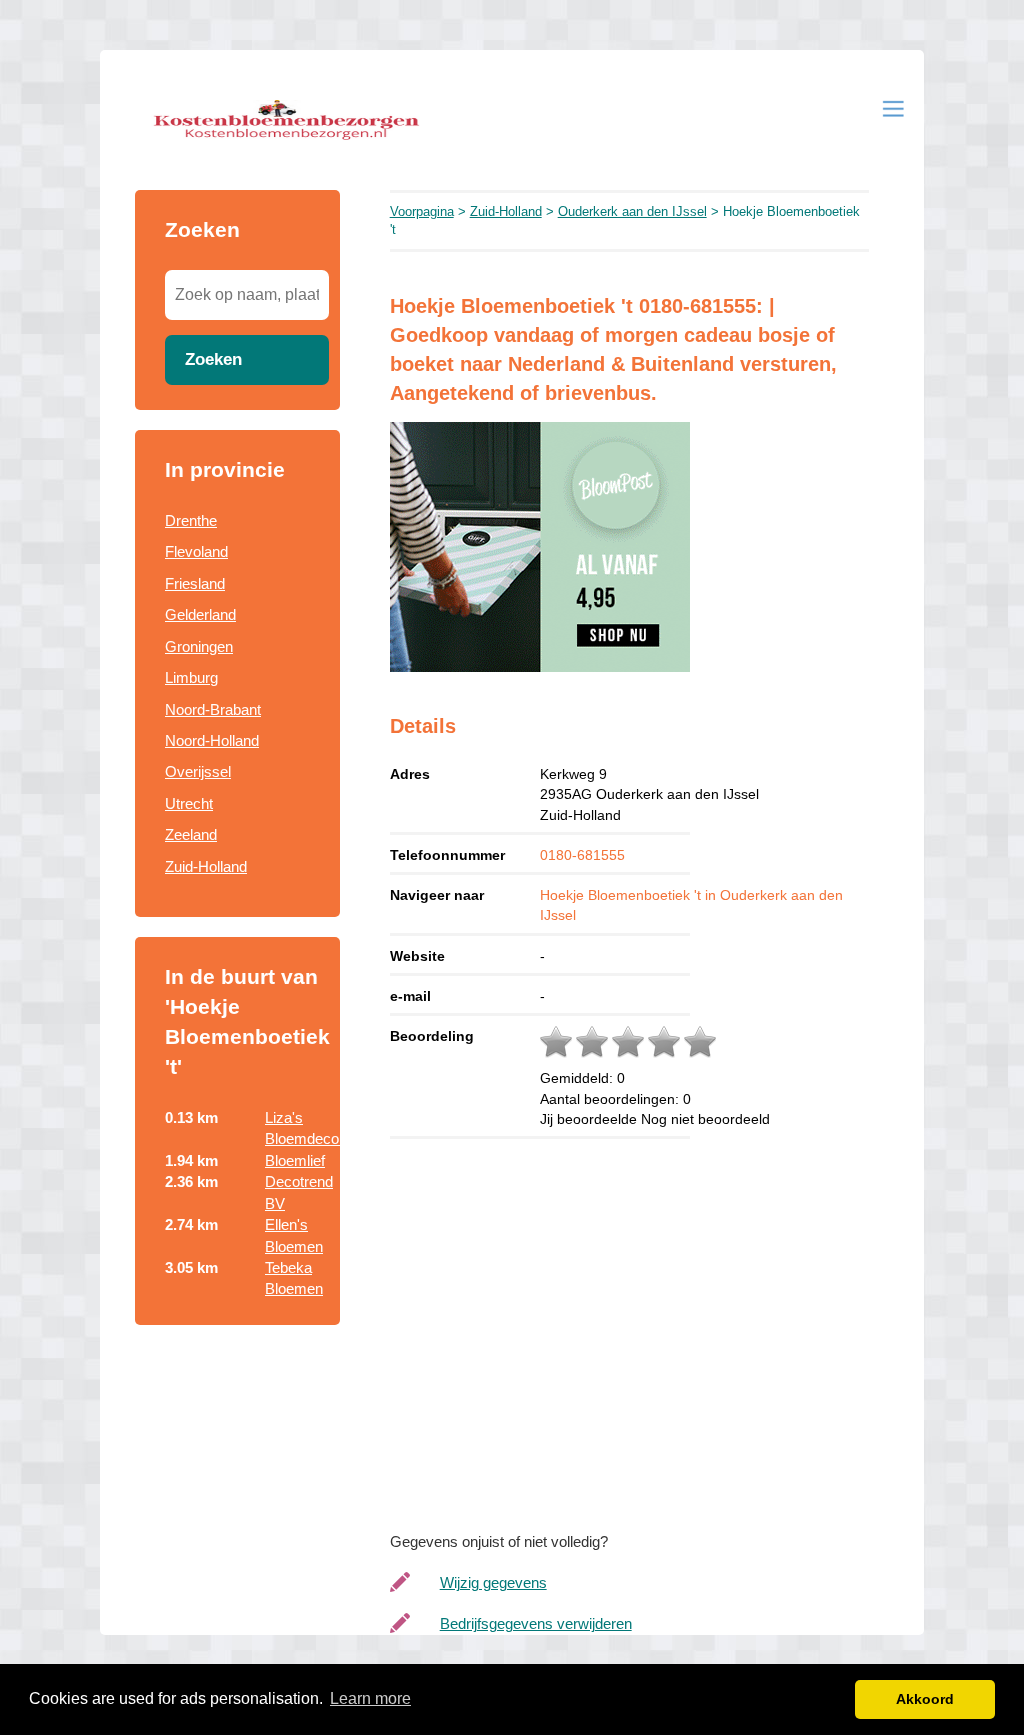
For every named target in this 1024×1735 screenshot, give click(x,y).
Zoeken (213, 359)
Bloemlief (295, 1160)
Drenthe (191, 520)
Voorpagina (422, 211)
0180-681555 (582, 855)
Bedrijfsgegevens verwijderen (536, 1623)
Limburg (191, 677)
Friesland (195, 583)
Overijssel (198, 771)
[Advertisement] (649, 1341)
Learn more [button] (370, 1698)
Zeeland (191, 834)
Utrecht (189, 803)
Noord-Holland (212, 740)
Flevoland (196, 551)
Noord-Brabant (213, 709)
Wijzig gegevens (493, 1582)
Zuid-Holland (206, 866)
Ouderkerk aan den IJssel (632, 211)
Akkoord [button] (925, 1699)
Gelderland (200, 614)
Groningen (199, 646)
